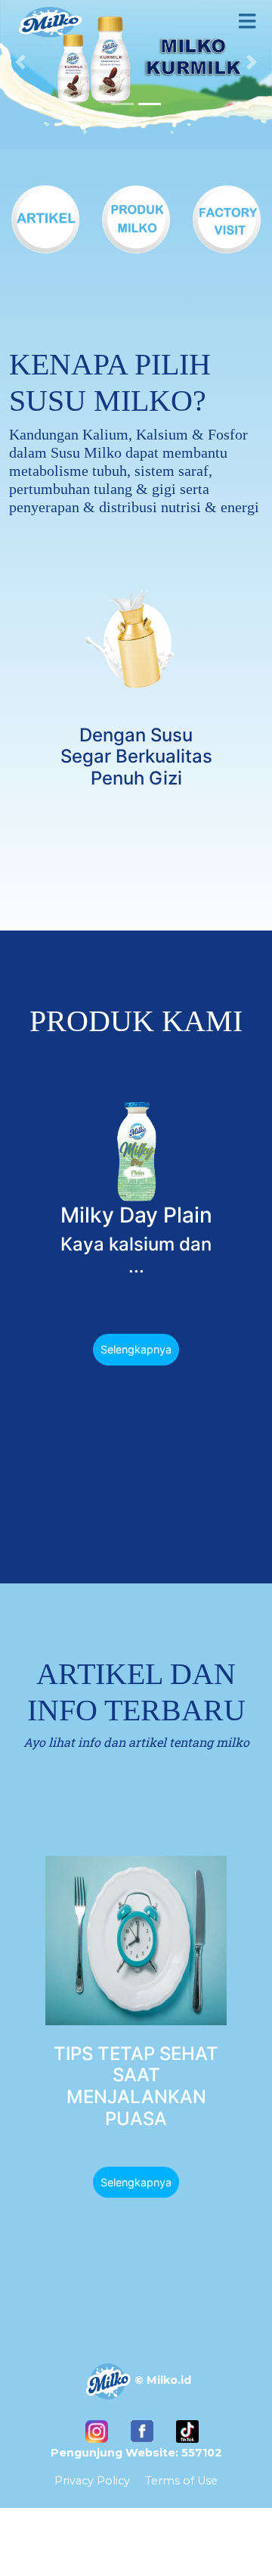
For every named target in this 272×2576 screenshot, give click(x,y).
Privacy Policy (92, 2481)
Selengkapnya (136, 1349)
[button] (20, 62)
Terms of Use (181, 2481)
